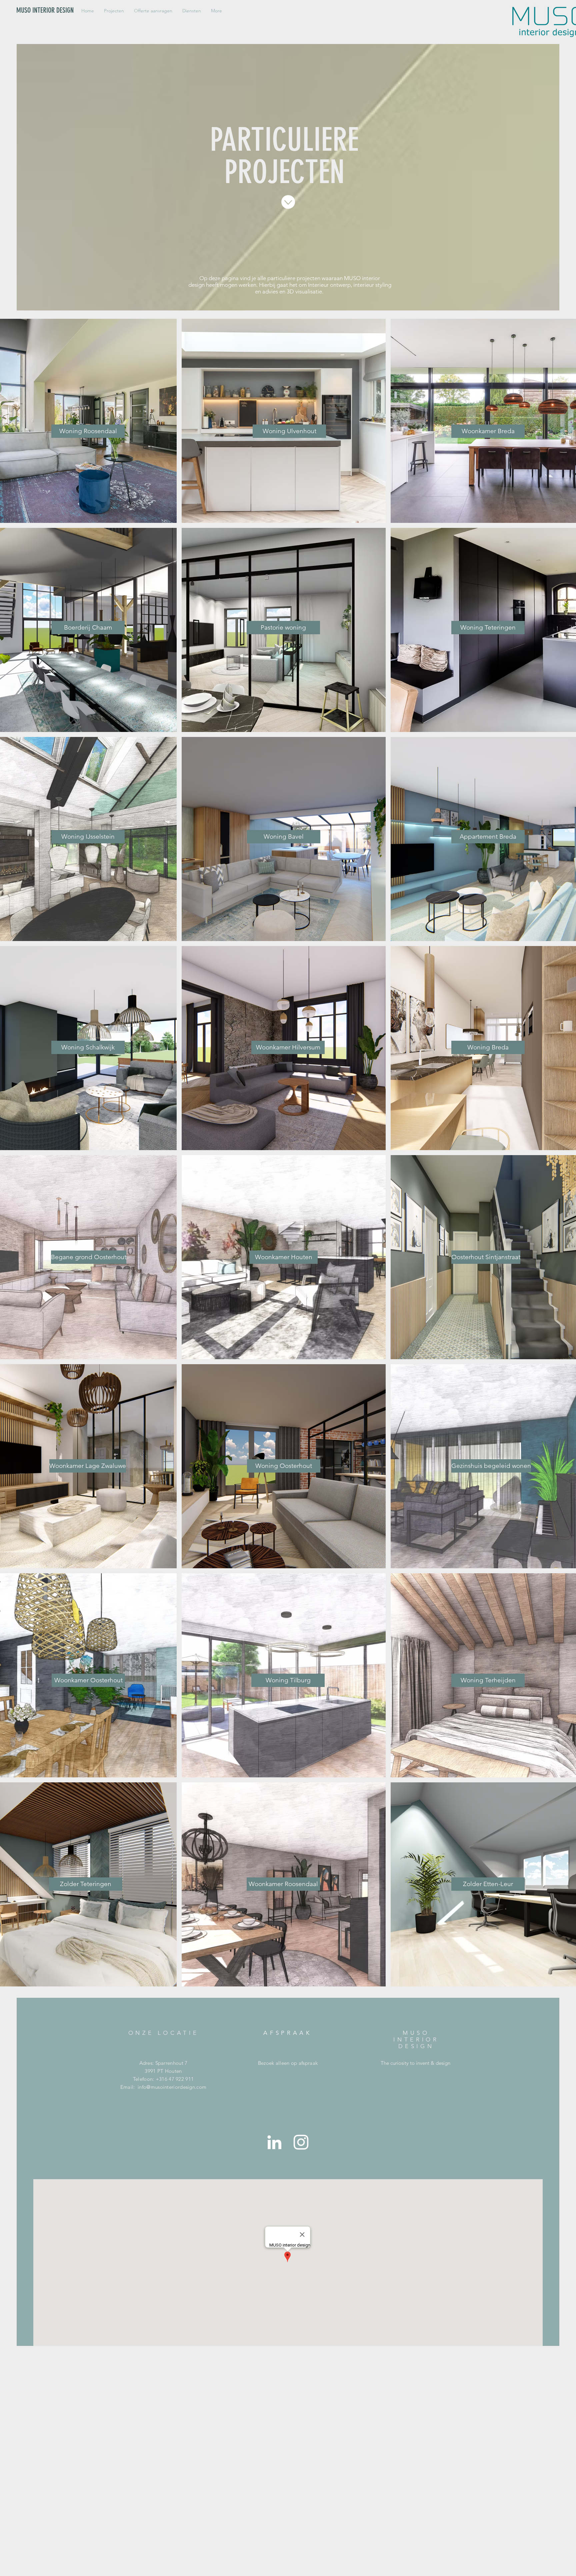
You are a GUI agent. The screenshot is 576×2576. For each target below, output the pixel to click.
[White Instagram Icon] (301, 2142)
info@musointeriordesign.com (172, 2087)
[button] (114, 11)
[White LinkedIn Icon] (274, 2142)
